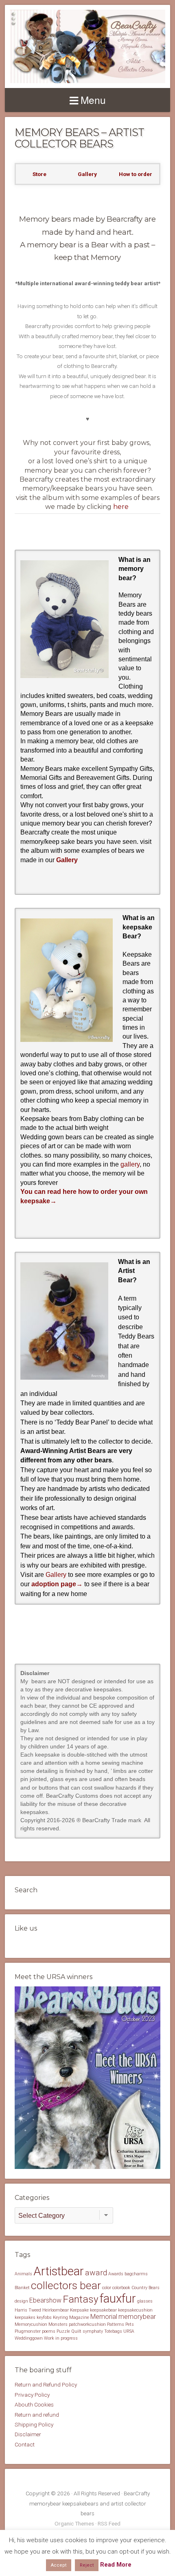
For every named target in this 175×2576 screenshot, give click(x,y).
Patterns (116, 2324)
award (96, 2273)
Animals (23, 2274)
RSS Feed (109, 2523)
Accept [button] (59, 2565)
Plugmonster (28, 2331)
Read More (116, 2565)
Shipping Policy (34, 2424)
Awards (116, 2274)
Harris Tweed (28, 2310)
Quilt (76, 2331)
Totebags (113, 2331)
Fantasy (81, 2299)
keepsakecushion (135, 2310)
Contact (25, 2444)
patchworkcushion (87, 2324)
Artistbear (59, 2271)
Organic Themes (74, 2523)
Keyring (60, 2317)
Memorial (104, 2317)
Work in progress (61, 2338)
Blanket (22, 2288)
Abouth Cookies (34, 2404)
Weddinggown (29, 2338)
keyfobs (44, 2317)
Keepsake (79, 2310)
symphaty (93, 2331)
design (21, 2301)
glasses (145, 2301)
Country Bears (145, 2288)
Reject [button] (87, 2565)
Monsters (58, 2324)
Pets (130, 2324)
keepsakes (25, 2317)
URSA (129, 2331)
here (121, 507)
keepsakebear (103, 2310)
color (107, 2288)
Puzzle (63, 2331)
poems (49, 2331)
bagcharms (136, 2274)
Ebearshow (45, 2300)
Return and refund (37, 2415)
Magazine (79, 2317)
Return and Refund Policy (46, 2384)
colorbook (121, 2288)
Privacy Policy (32, 2395)
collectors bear (66, 2285)
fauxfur (118, 2299)
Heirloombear (56, 2310)
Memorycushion (31, 2324)
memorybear (137, 2317)
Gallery (67, 860)
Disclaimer (28, 2434)
